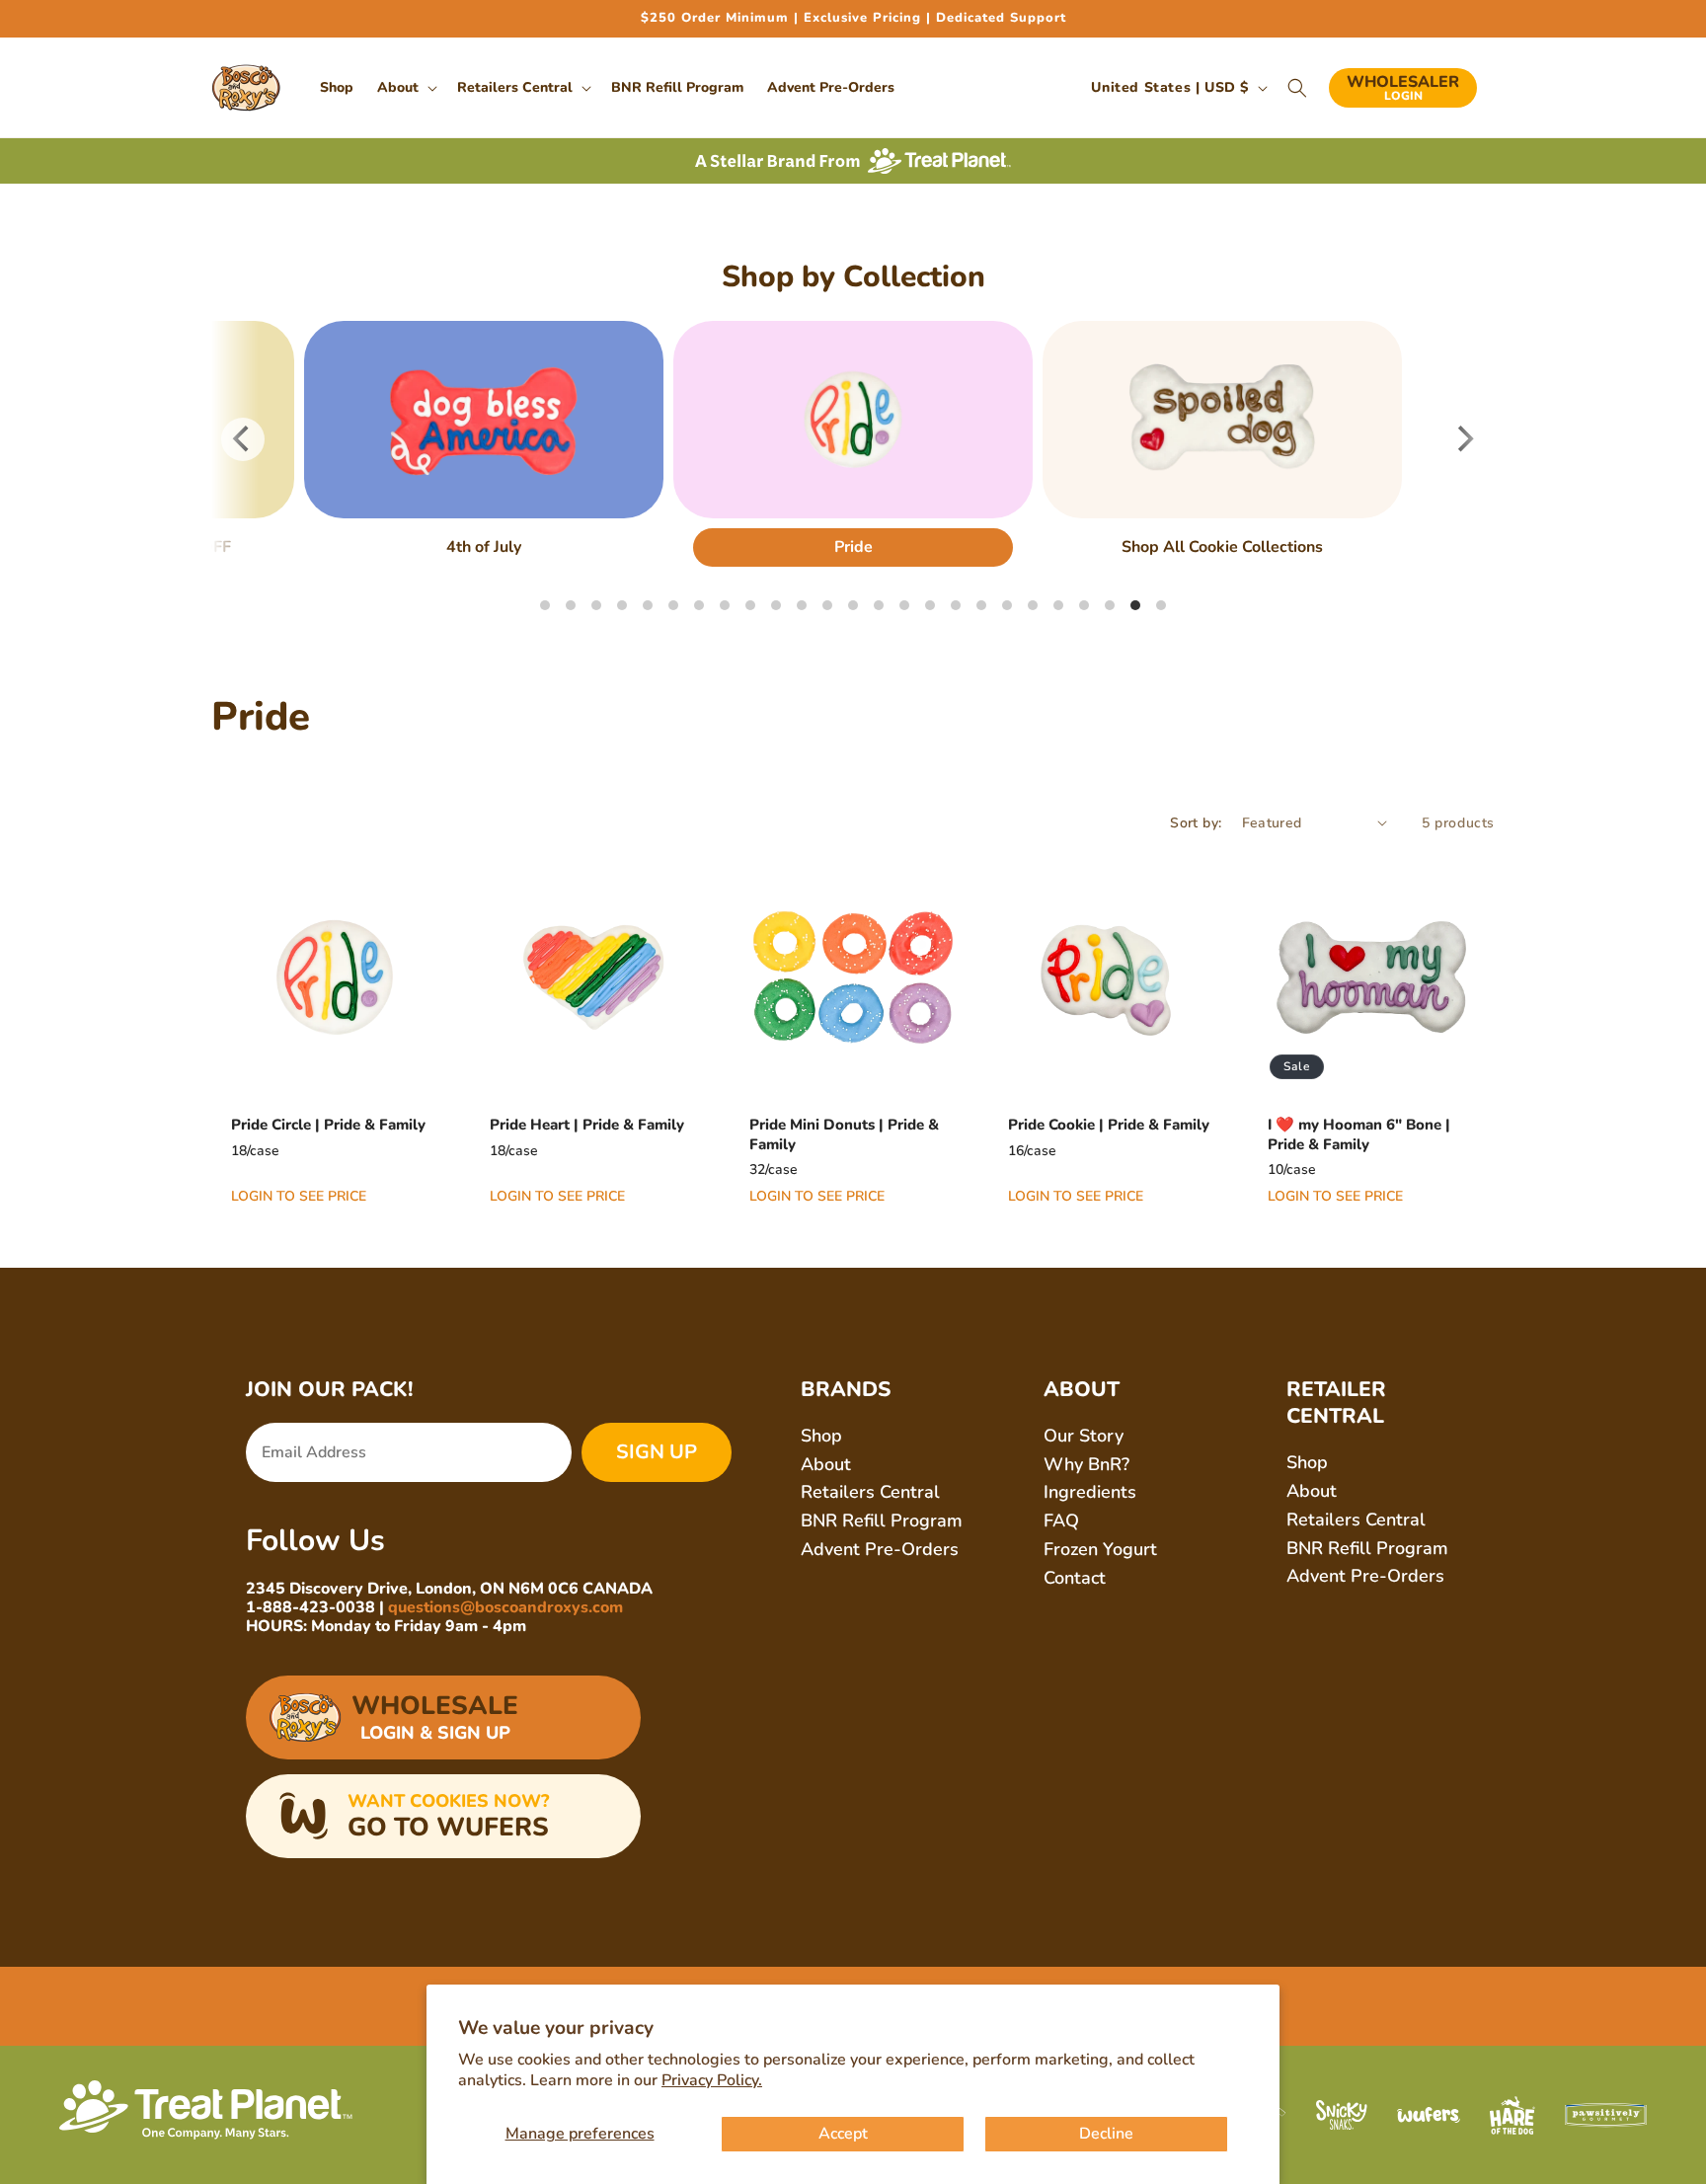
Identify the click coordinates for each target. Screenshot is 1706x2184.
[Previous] (243, 439)
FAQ (1061, 1521)
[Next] (1463, 439)
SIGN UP (657, 1452)
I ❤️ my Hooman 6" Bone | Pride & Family (1359, 1135)
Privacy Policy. (712, 2080)
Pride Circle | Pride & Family (328, 1125)
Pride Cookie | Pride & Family (1109, 1125)
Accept (843, 2134)
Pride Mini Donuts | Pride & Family (844, 1135)
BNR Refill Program (882, 1521)
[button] (405, 88)
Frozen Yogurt (1100, 1549)
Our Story (1084, 1436)
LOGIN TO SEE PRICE (299, 1196)
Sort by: (1196, 823)
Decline (1106, 2134)
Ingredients (1090, 1492)
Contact (1075, 1578)
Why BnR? (1086, 1464)
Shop (821, 1436)
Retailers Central (870, 1492)
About (826, 1464)
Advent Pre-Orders (880, 1549)
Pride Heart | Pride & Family (587, 1125)
